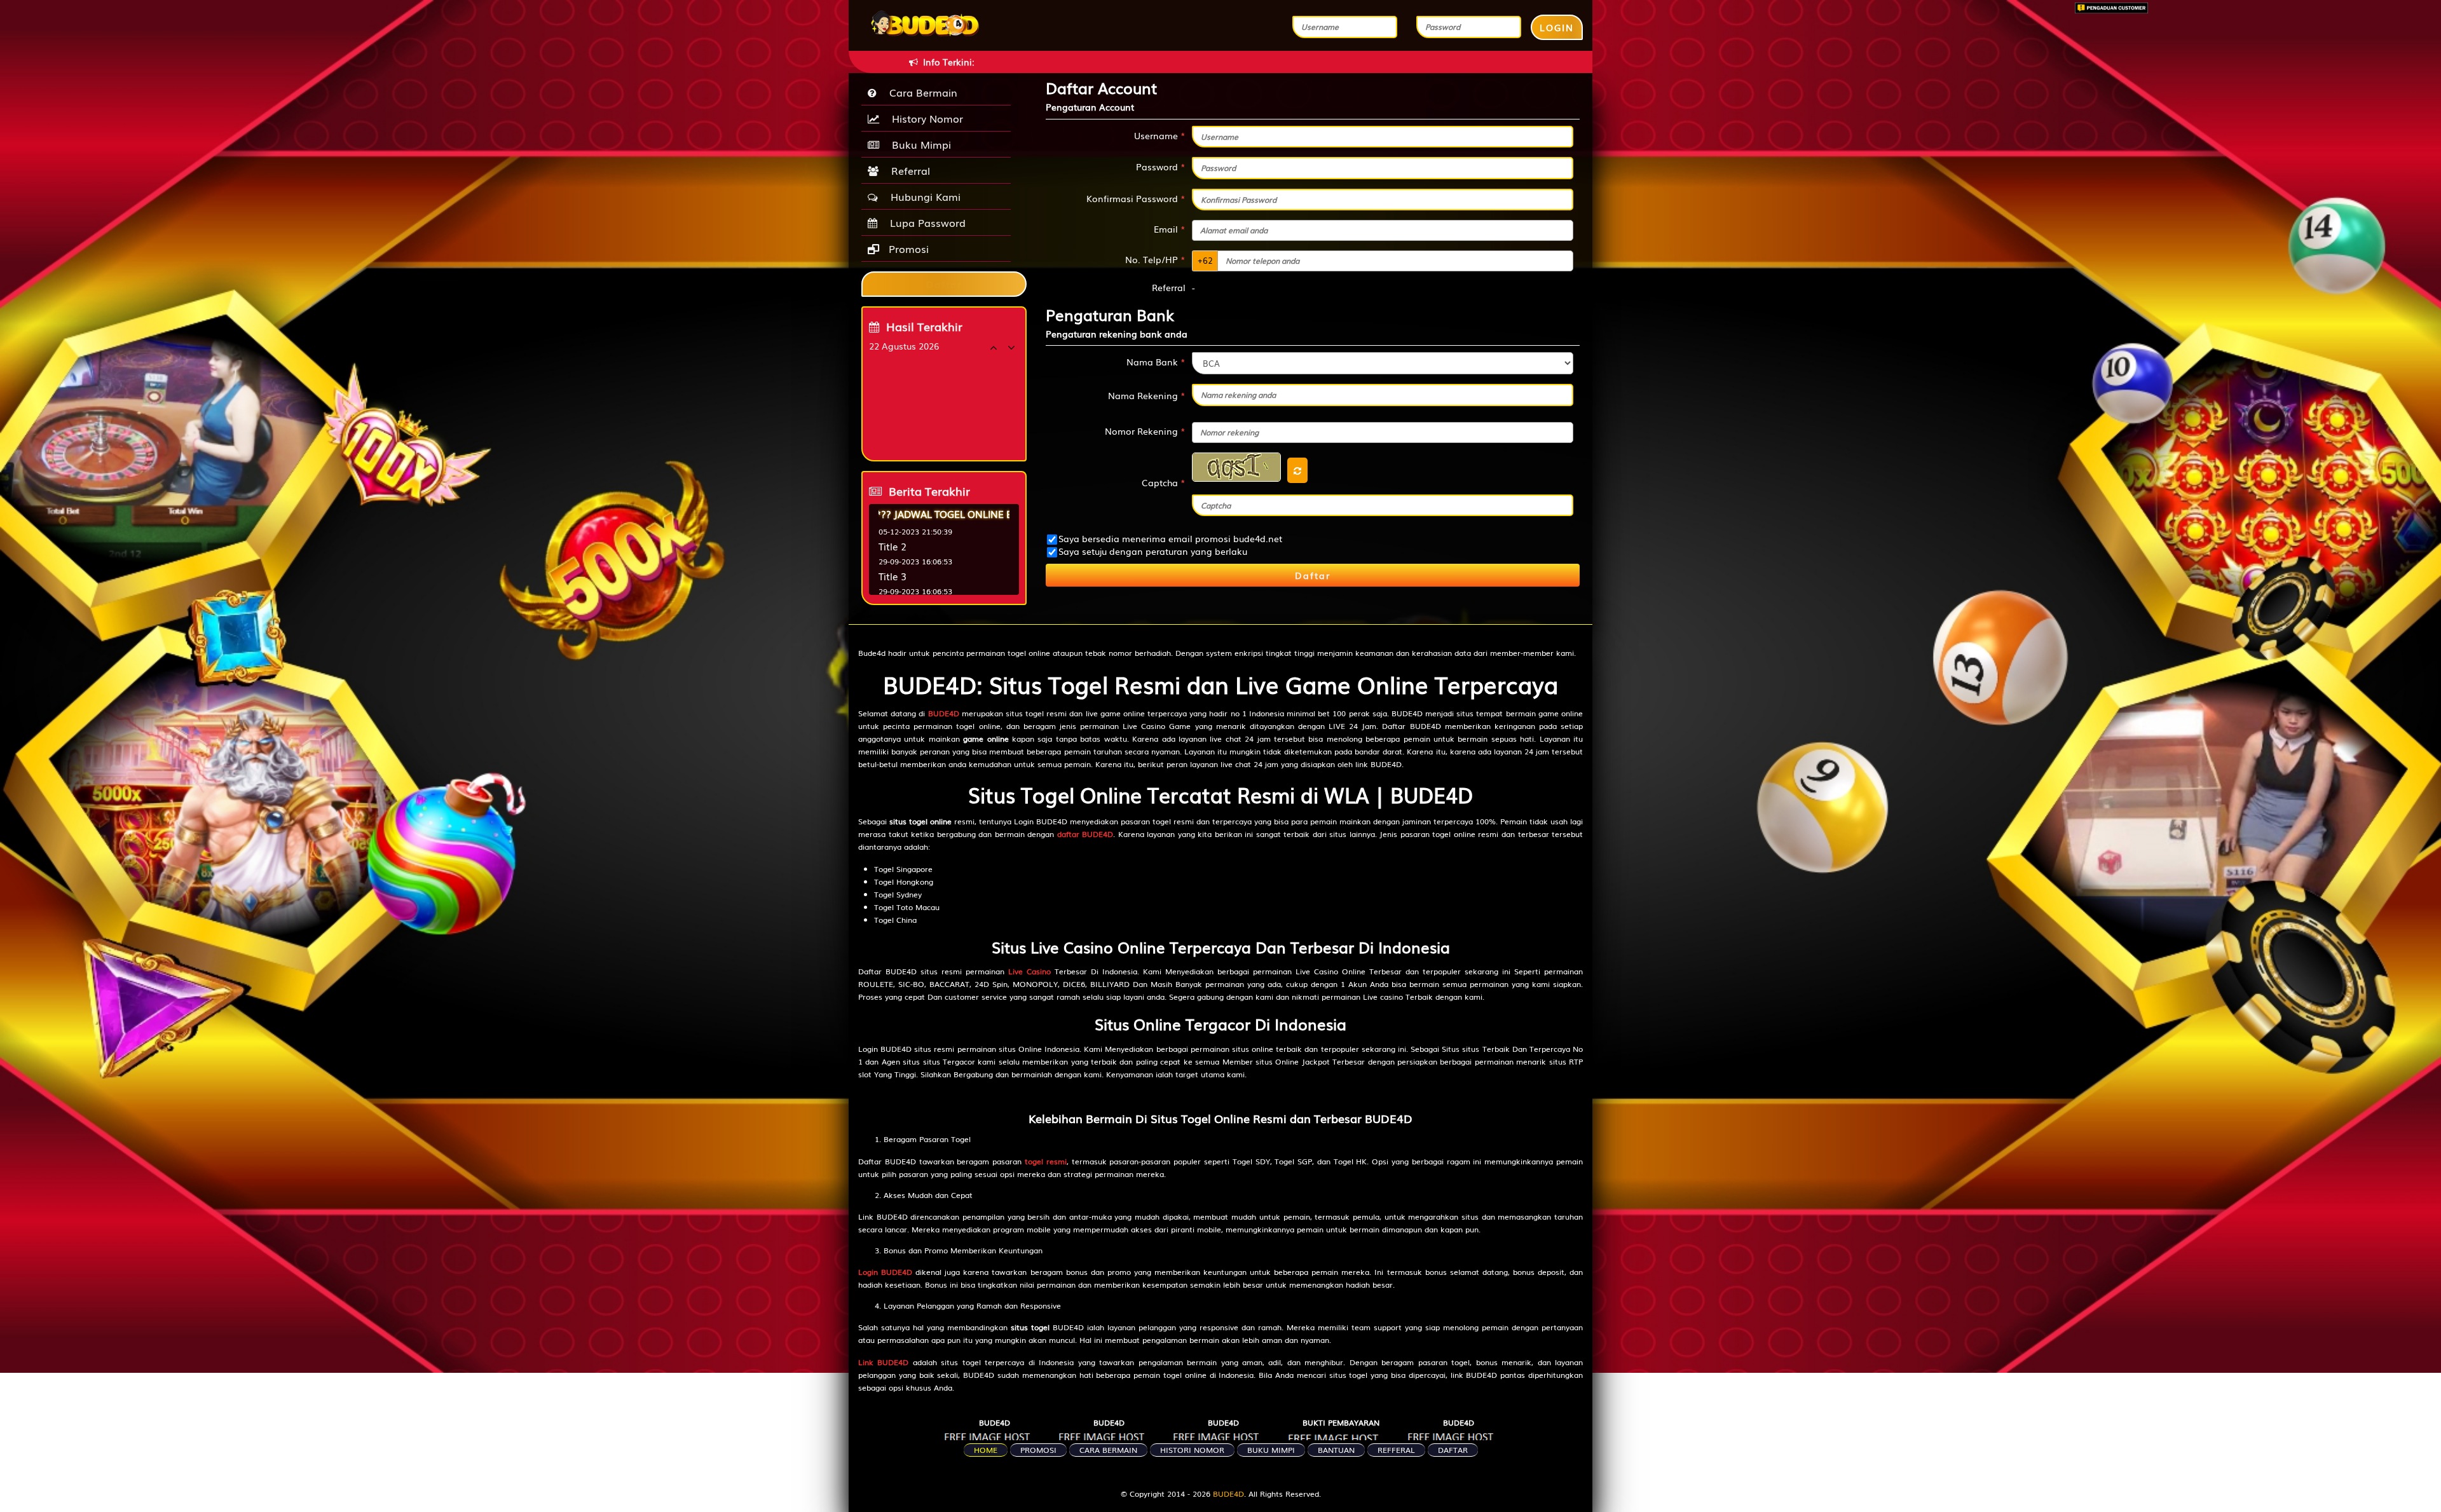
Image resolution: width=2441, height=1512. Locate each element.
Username (1160, 135)
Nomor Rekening (1145, 431)
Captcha (1164, 482)
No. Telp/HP (1155, 259)
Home (986, 1450)
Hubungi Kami (922, 196)
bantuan (1336, 1450)
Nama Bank (1156, 362)
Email (1170, 229)
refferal (1396, 1450)
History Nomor (924, 118)
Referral (907, 170)
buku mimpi (1271, 1450)
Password (1161, 167)
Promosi (907, 249)
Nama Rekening (1147, 395)
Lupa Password (925, 222)
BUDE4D (995, 1422)
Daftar (1313, 575)
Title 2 (892, 546)
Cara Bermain (920, 92)
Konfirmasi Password (1136, 198)
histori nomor (1192, 1450)
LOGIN (1557, 27)
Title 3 (892, 576)
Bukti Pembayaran (1341, 1422)
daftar (1453, 1450)
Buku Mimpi (918, 144)
